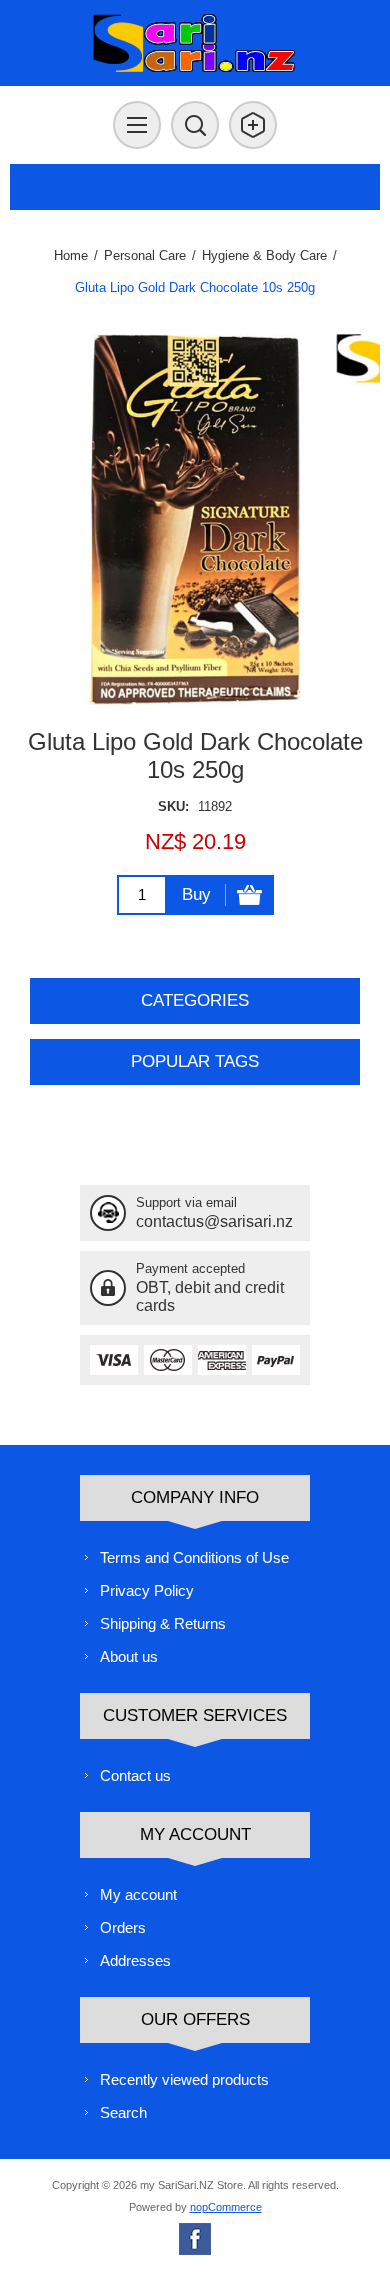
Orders (123, 1927)
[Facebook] (195, 2239)
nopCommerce (226, 2207)
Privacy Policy (147, 1590)
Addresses (135, 1960)
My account (138, 1894)
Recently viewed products (184, 2079)
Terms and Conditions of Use (194, 1557)
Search (123, 2112)
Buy (196, 894)
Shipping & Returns (163, 1623)
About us (129, 1656)
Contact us (135, 1775)
